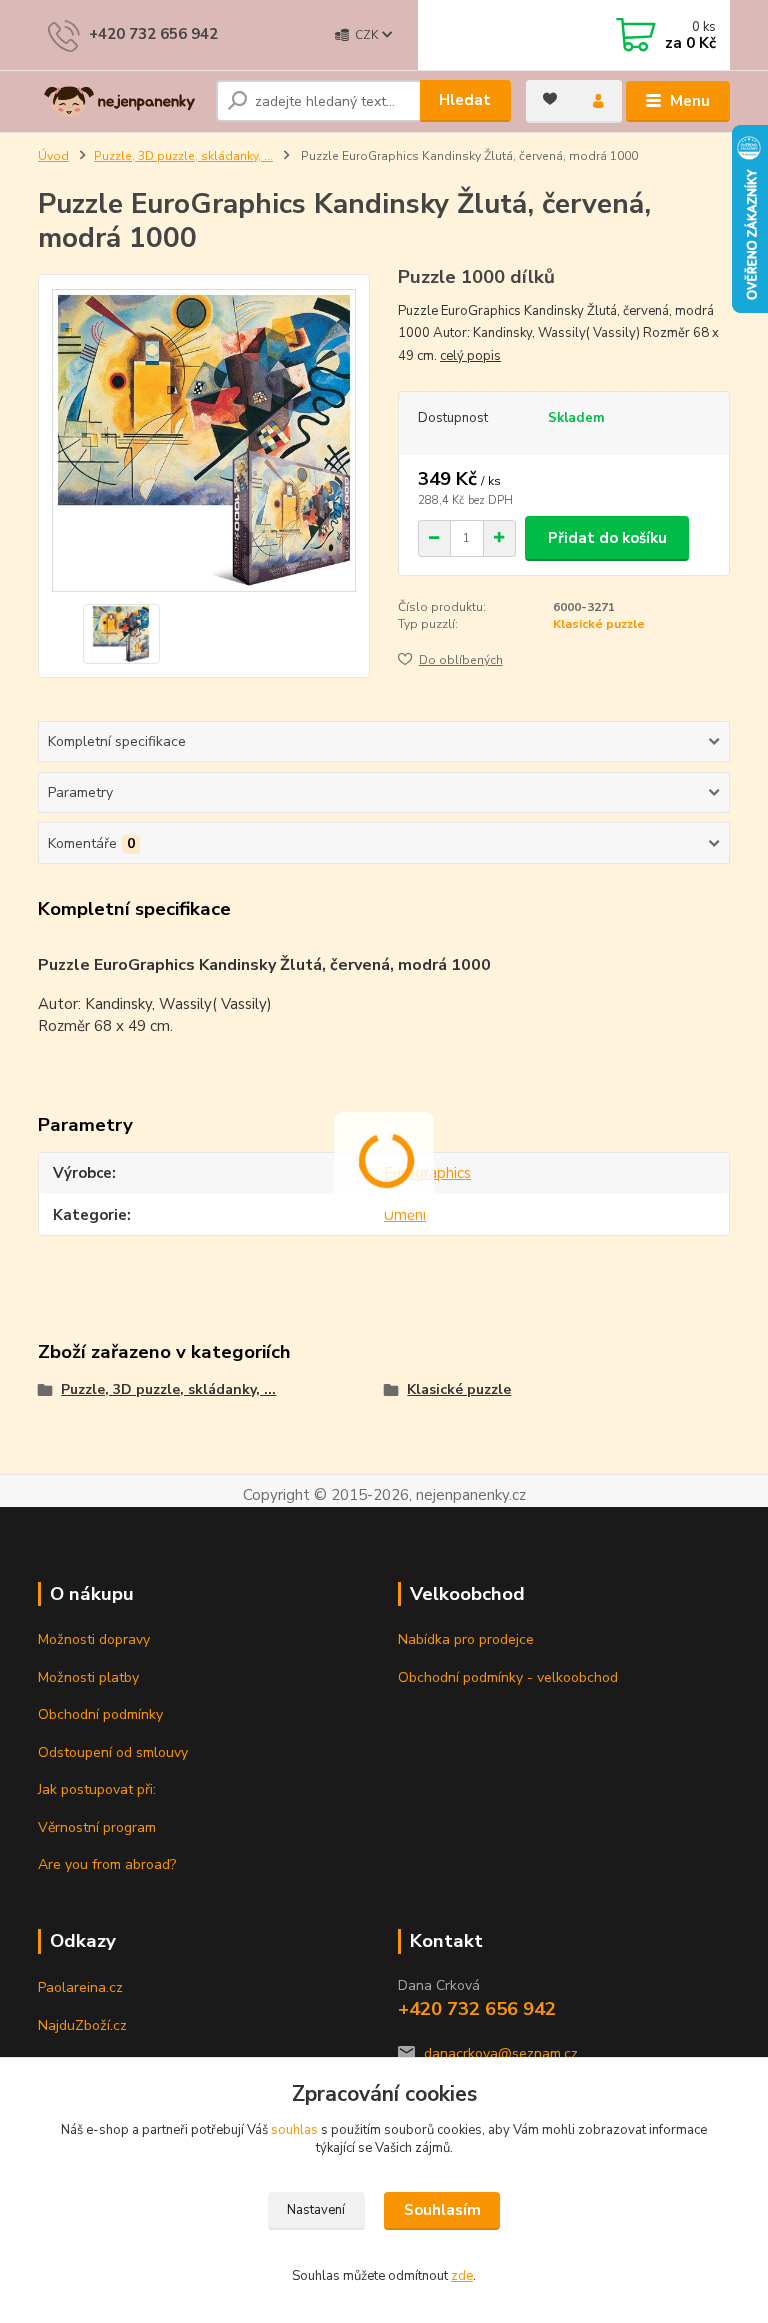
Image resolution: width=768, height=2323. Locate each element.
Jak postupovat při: (97, 1789)
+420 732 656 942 (153, 34)
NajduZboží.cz (82, 2025)
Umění (405, 1215)
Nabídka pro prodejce (466, 1639)
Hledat (465, 100)
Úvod (53, 156)
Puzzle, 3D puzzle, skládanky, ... (183, 156)
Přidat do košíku (607, 538)
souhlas (294, 2130)
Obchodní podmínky (100, 1714)
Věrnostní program (97, 1827)
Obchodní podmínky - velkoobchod (508, 1677)
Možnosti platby (88, 1677)
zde (462, 2276)
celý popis (470, 356)
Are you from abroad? (107, 1864)
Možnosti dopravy (94, 1639)
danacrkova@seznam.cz (501, 2053)
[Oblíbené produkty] (550, 99)
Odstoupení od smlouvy (113, 1752)
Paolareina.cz (80, 1987)
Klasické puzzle (599, 624)
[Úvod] (119, 102)
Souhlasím (442, 2210)
